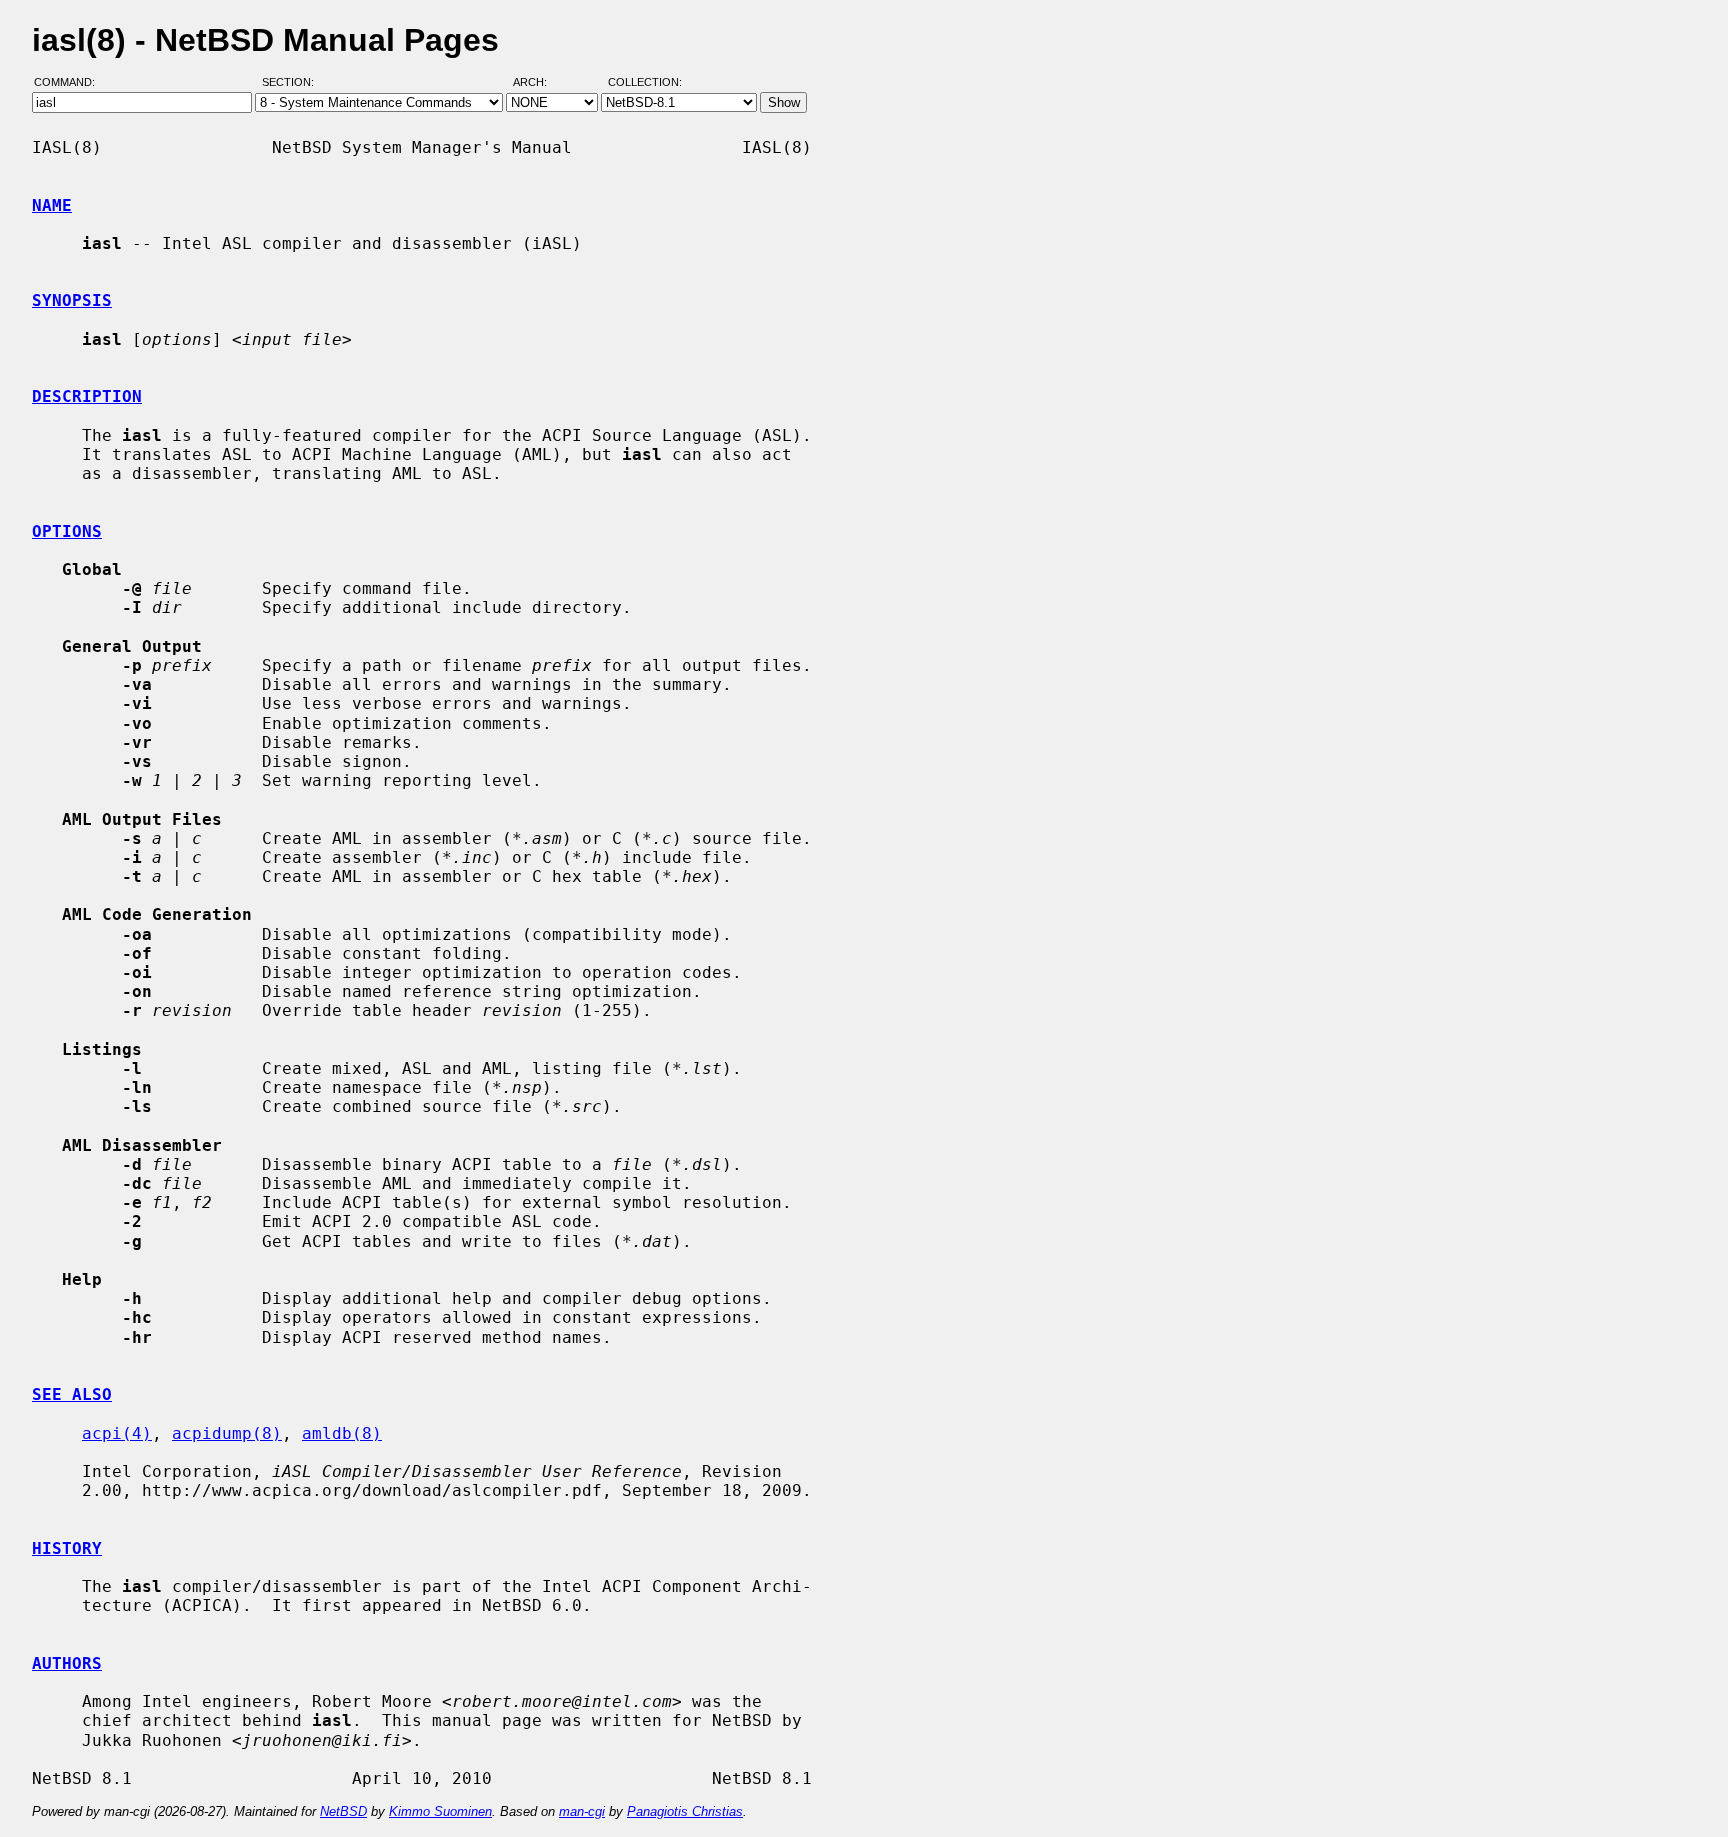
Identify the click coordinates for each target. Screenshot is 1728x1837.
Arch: (539, 83)
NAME (52, 205)
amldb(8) (342, 1433)
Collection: (645, 83)
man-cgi (582, 1811)
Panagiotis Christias (685, 1811)
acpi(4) (117, 1433)
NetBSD (343, 1811)
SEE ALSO (72, 1394)
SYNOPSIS (72, 300)
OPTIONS (67, 531)
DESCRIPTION (87, 396)
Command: (70, 83)
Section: (292, 83)
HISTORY (67, 1548)
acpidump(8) (227, 1433)
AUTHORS (67, 1663)
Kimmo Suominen (440, 1811)
